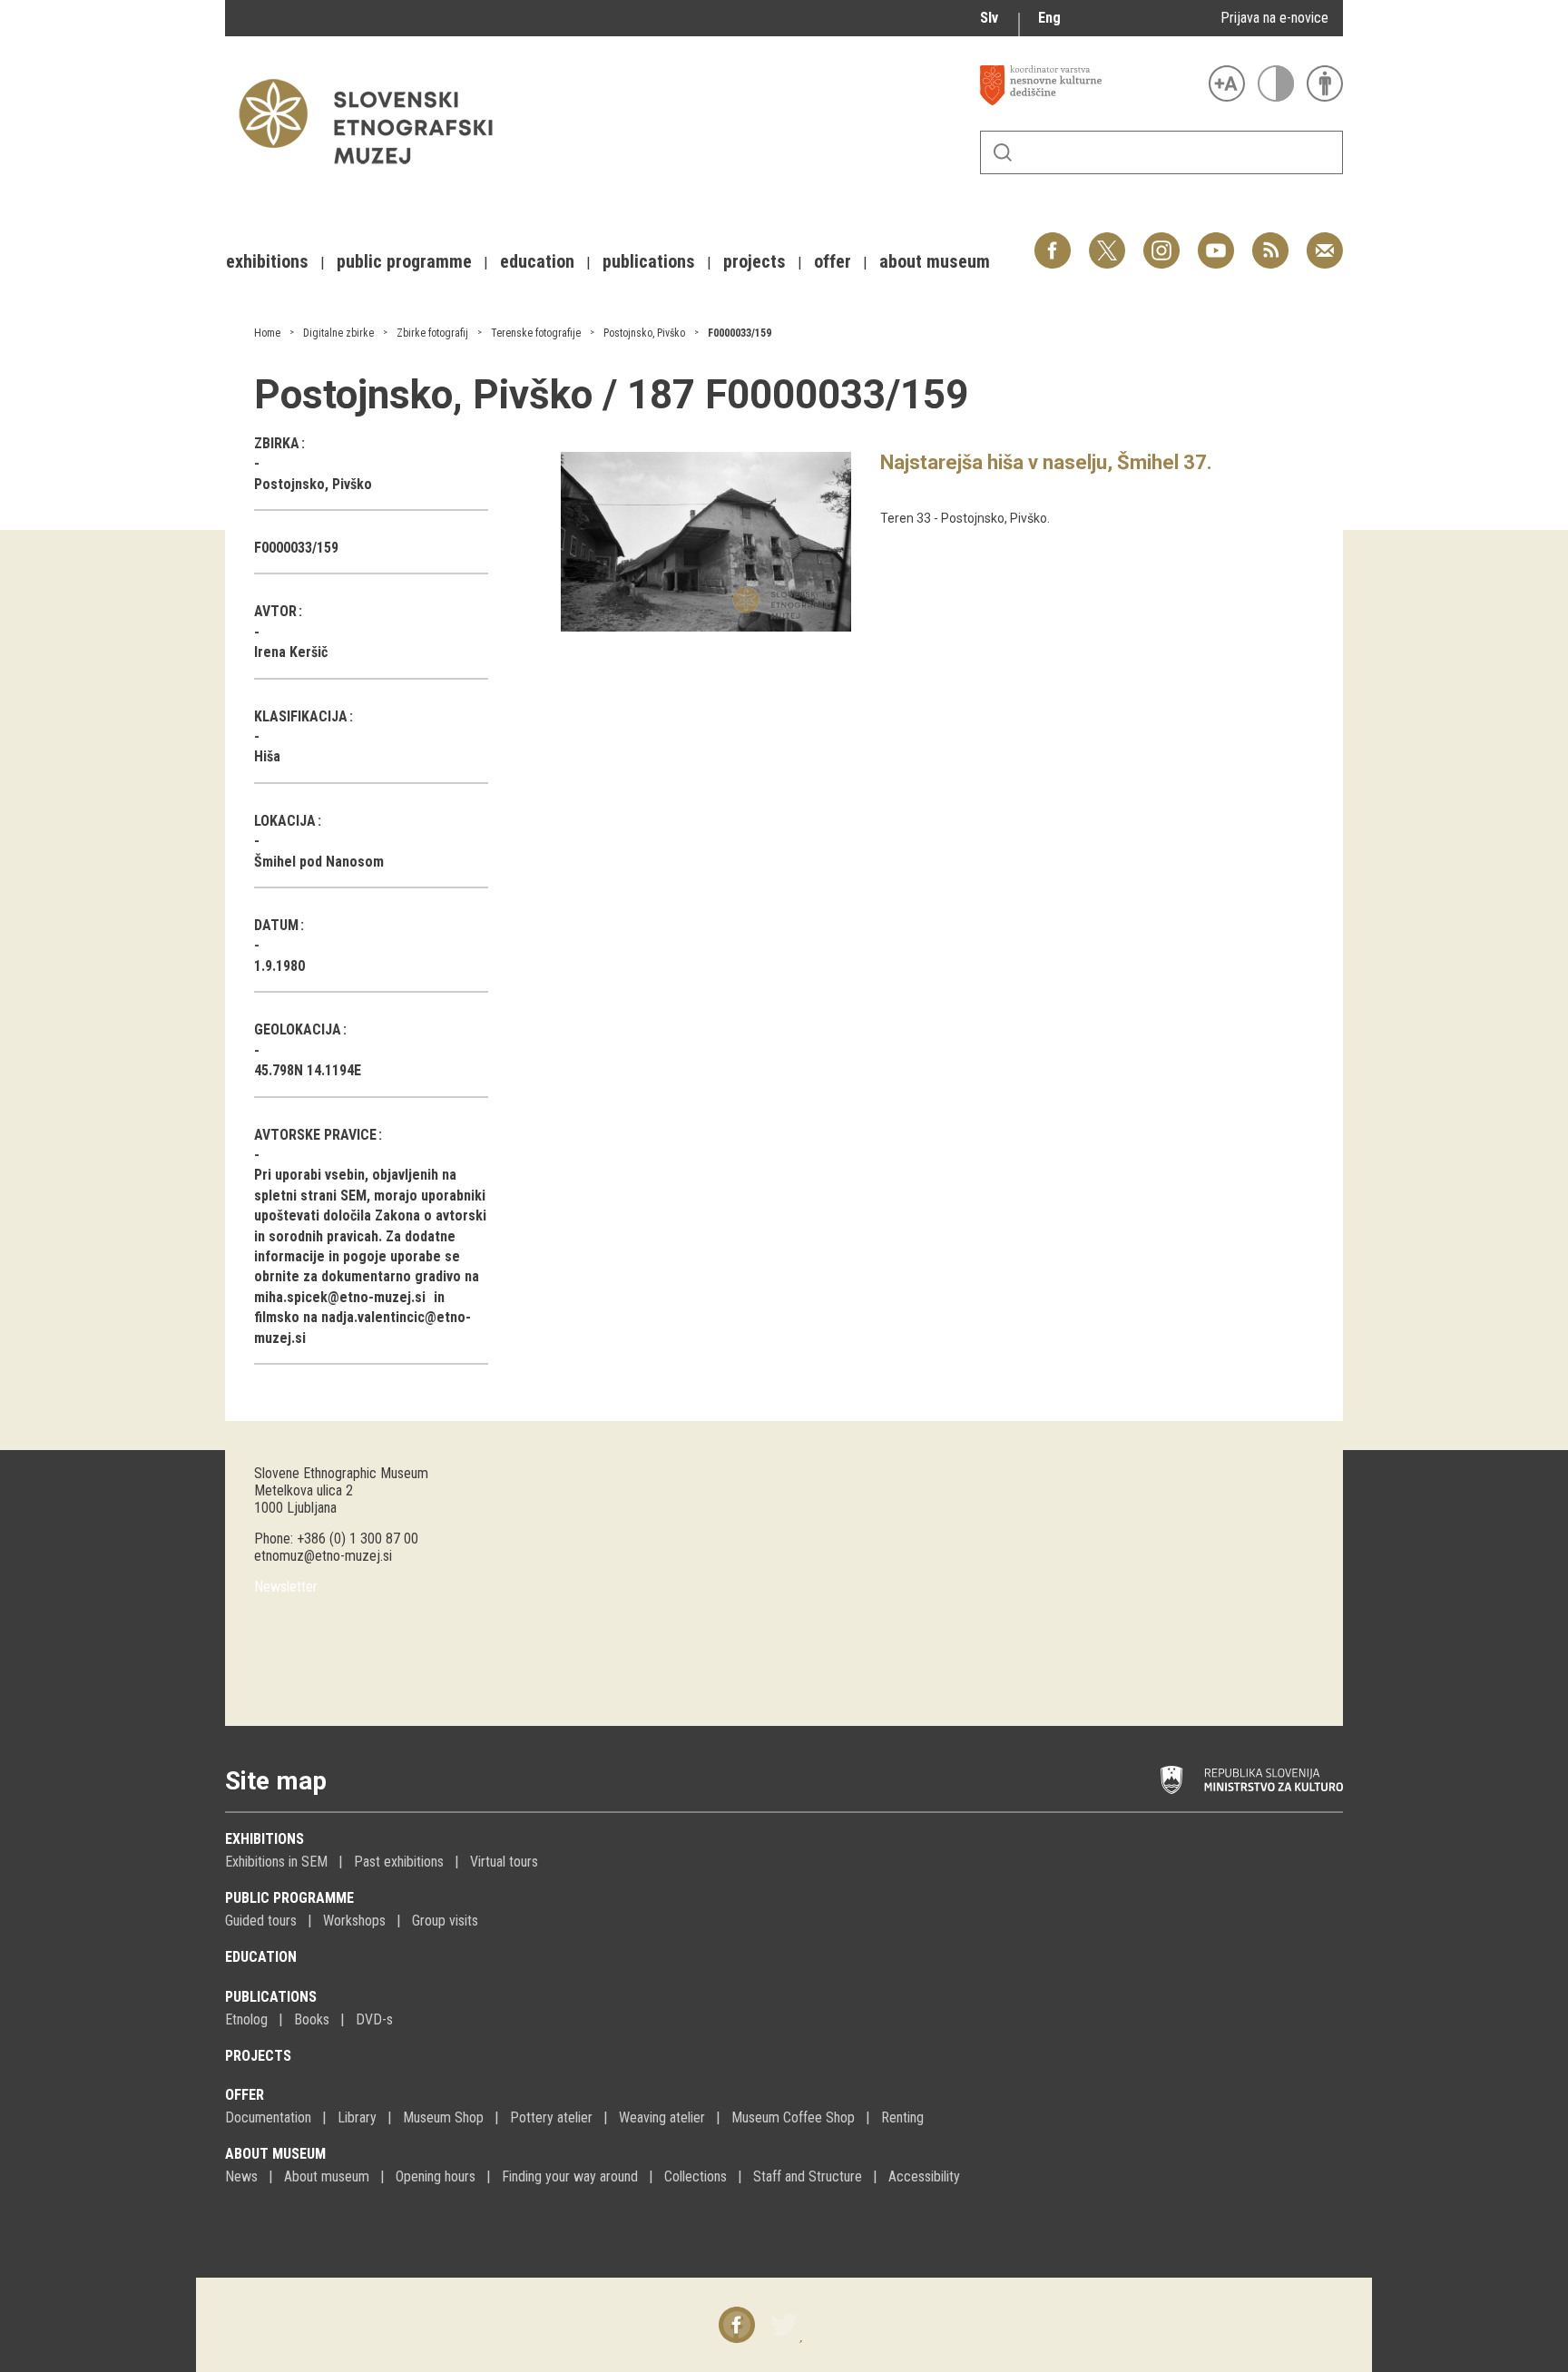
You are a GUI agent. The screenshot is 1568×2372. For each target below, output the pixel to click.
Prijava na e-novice (1274, 18)
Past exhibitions (399, 1862)
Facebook (1053, 241)
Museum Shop (443, 2117)
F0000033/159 (740, 333)
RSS (1266, 241)
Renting (902, 2117)
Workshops (354, 1921)
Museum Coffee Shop (793, 2117)
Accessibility (924, 2176)
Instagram (1161, 241)
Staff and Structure (808, 2176)
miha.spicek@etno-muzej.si (340, 1297)
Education (261, 1957)
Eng (1049, 18)
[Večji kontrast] (1276, 83)
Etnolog (246, 2019)
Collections (696, 2176)
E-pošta (1325, 241)
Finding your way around (570, 2176)
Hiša (267, 756)
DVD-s (374, 2019)
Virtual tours (504, 1862)
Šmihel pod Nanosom (319, 862)
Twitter (1107, 241)
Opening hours (436, 2176)
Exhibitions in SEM (276, 1862)
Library (357, 2117)
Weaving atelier (662, 2117)
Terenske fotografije (536, 333)
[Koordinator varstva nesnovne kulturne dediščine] (1090, 85)
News (241, 2176)
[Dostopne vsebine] (1325, 83)
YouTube (1216, 241)
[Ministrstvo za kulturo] (1252, 1780)
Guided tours (261, 1921)
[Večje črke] (1227, 83)
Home (267, 333)
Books (312, 2019)
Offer (245, 2095)
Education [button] (537, 261)
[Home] (375, 173)
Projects (258, 2056)
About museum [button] (935, 261)
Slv (989, 18)
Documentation (268, 2117)
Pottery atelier (551, 2117)
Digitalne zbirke (338, 333)
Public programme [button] (404, 261)
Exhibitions (265, 1839)
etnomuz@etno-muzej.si (323, 1556)
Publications (271, 1997)
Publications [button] (649, 261)
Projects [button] (755, 261)
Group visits (445, 1921)
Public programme (289, 1898)
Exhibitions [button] (267, 261)
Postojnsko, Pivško (644, 333)
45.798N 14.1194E (308, 1070)
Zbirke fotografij (432, 333)
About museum (275, 2154)
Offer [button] (833, 261)
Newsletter (286, 1587)
